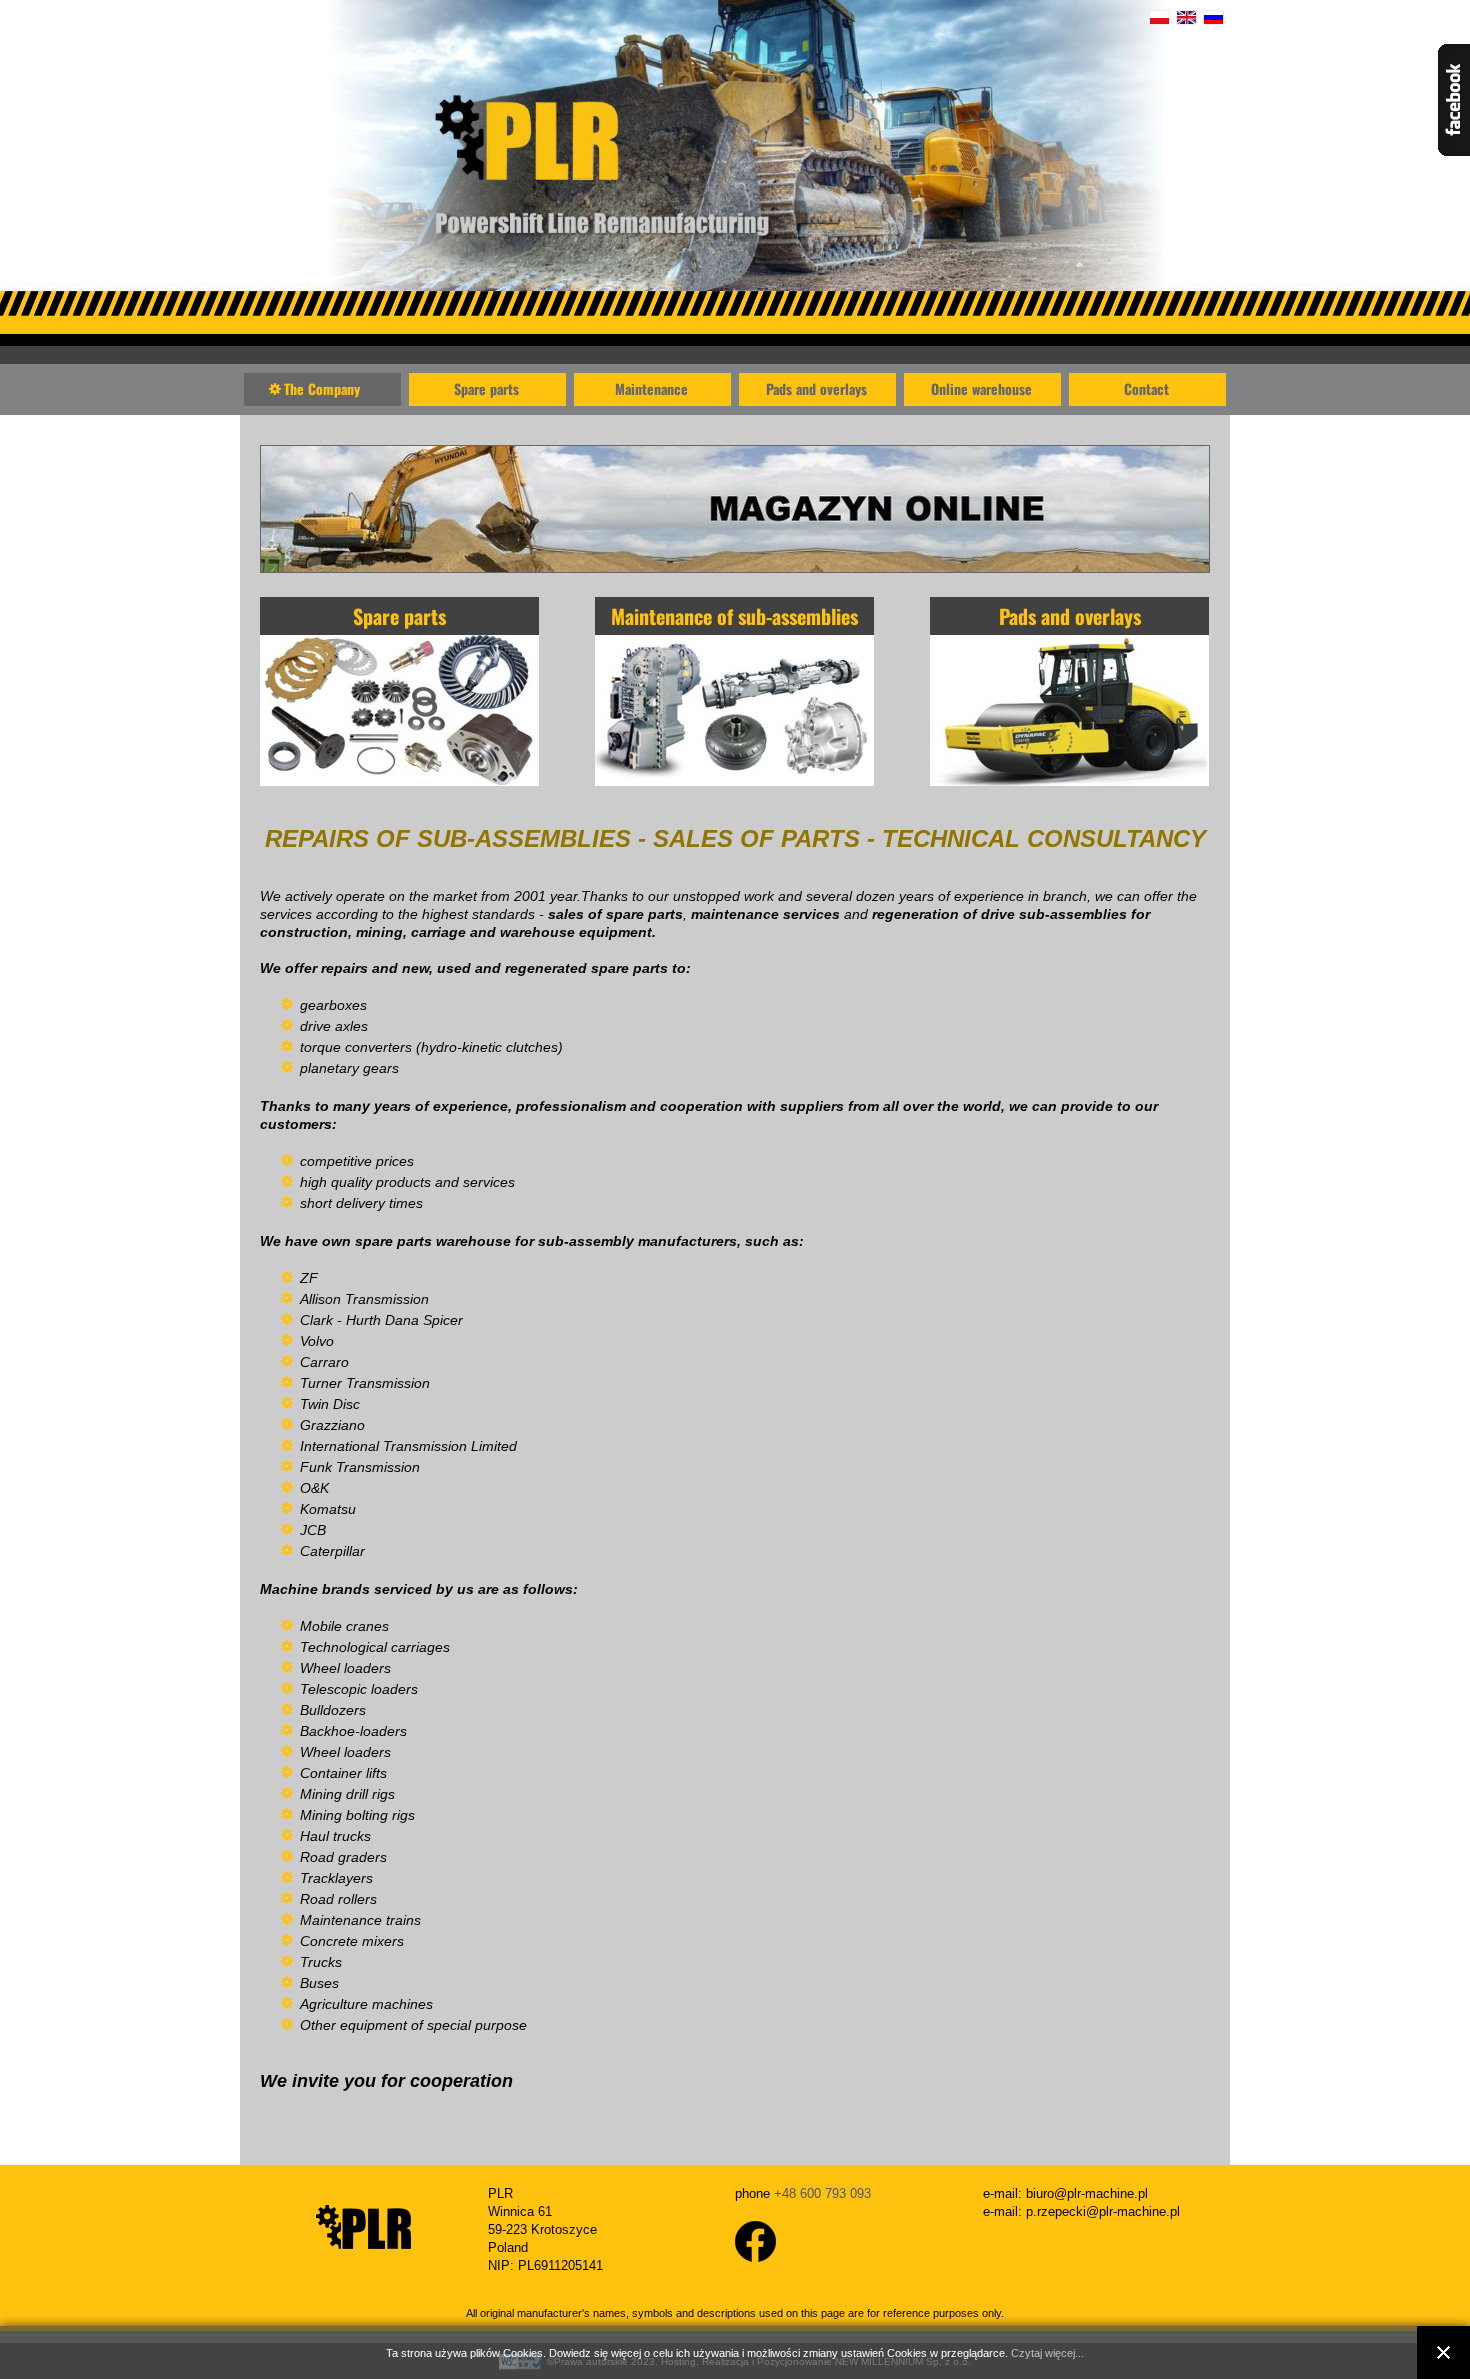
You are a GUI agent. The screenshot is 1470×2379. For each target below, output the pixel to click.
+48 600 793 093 (822, 2193)
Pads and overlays (816, 388)
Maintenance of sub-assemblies (734, 616)
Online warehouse (981, 388)
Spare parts (486, 388)
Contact (1146, 388)
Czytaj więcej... (1047, 2353)
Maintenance (651, 388)
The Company (322, 388)
